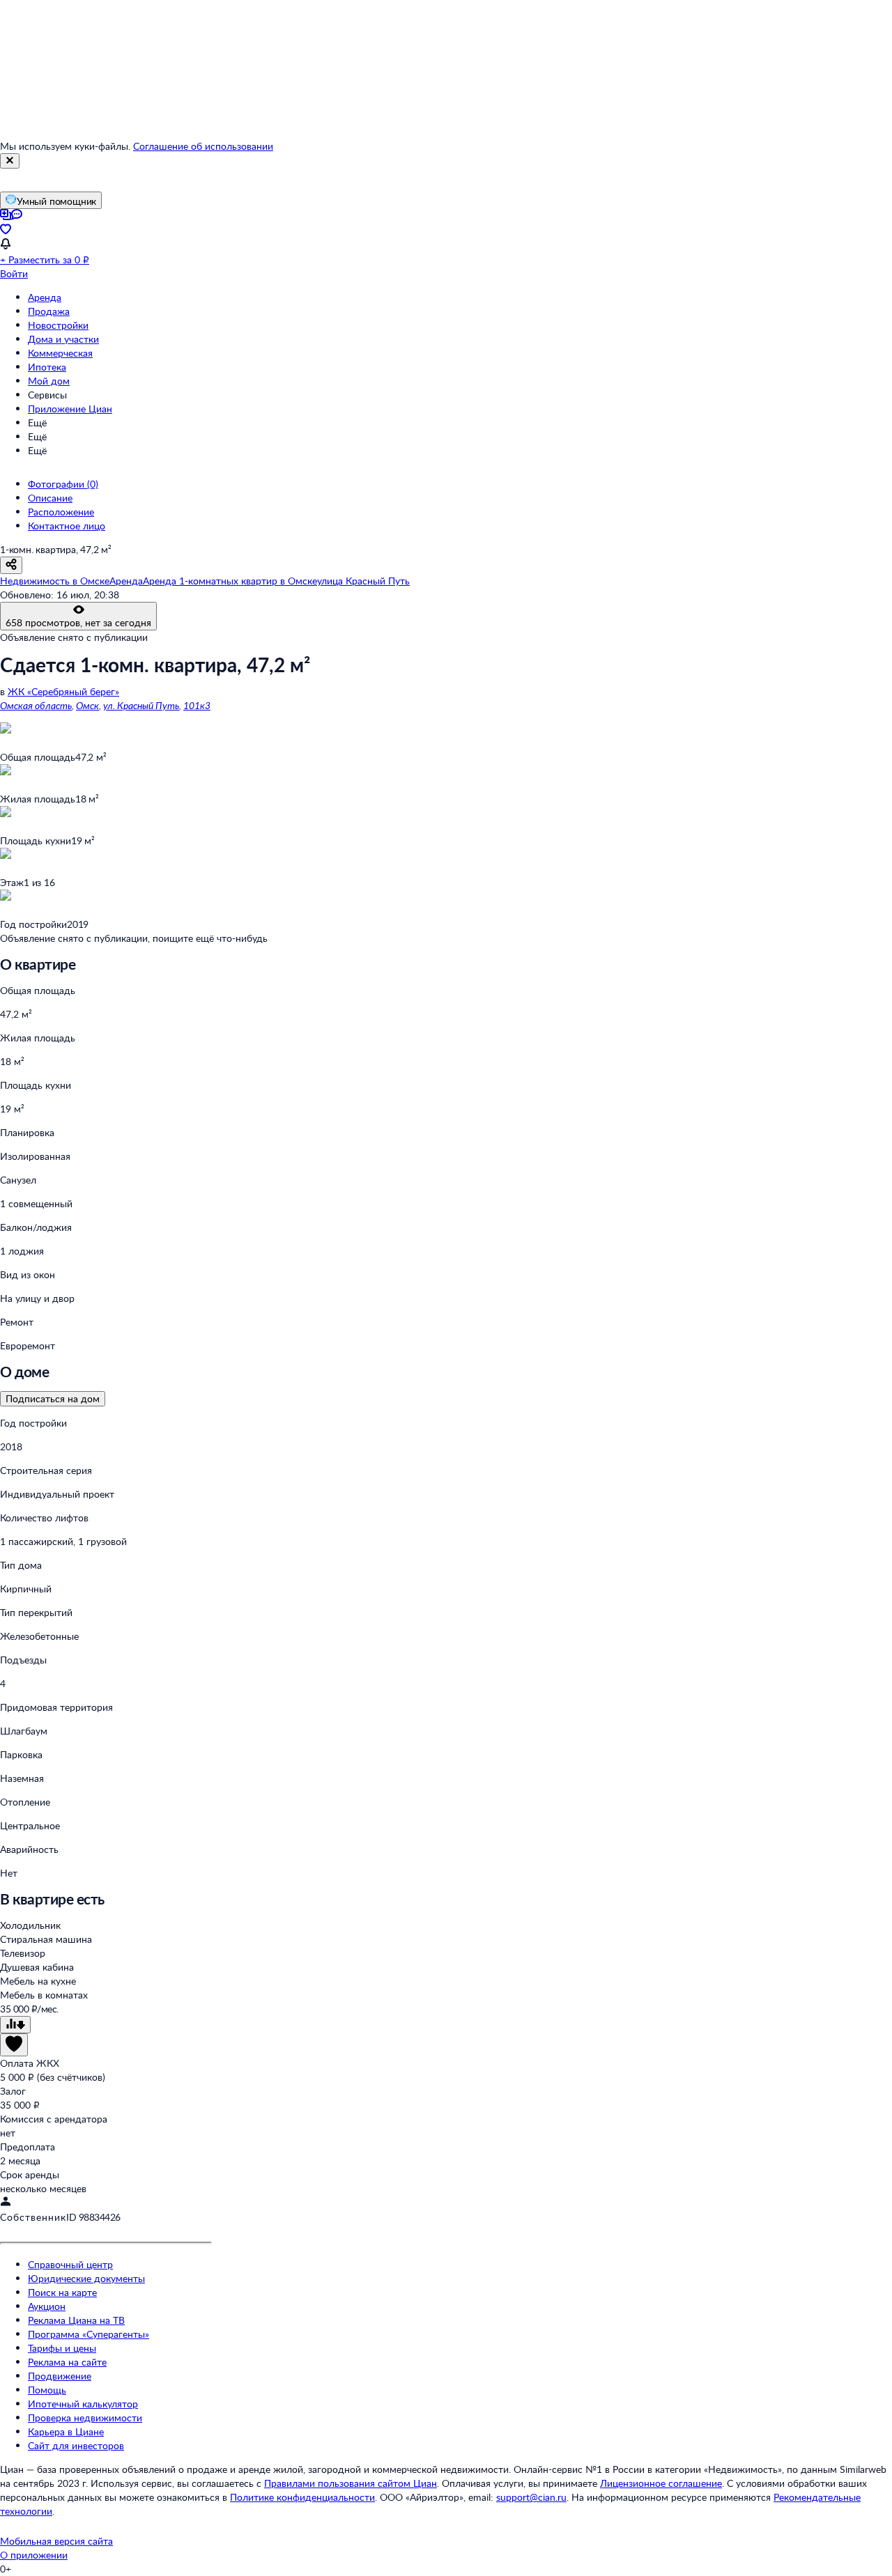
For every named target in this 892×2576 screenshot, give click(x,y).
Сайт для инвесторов (76, 2445)
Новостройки (58, 325)
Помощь (47, 2390)
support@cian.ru (531, 2497)
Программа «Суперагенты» (89, 2334)
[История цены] (15, 2025)
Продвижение (60, 2376)
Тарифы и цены (62, 2348)
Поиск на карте (62, 2292)
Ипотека (47, 367)
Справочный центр (70, 2264)
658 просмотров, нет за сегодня (78, 622)
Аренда (45, 297)
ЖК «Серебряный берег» (63, 691)
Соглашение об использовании (203, 146)
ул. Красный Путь (141, 705)
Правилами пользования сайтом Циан (351, 2483)
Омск (87, 705)
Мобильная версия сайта (56, 2541)
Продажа (49, 311)
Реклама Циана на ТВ (76, 2320)
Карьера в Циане (66, 2431)
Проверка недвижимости (85, 2418)
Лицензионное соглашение (661, 2483)
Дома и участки (63, 339)
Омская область (36, 705)
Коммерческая (60, 353)
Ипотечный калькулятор (83, 2404)
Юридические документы (86, 2278)
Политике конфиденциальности (302, 2497)
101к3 (197, 705)
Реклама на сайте (67, 2362)
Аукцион (47, 2306)
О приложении (34, 2555)
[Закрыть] (10, 161)
